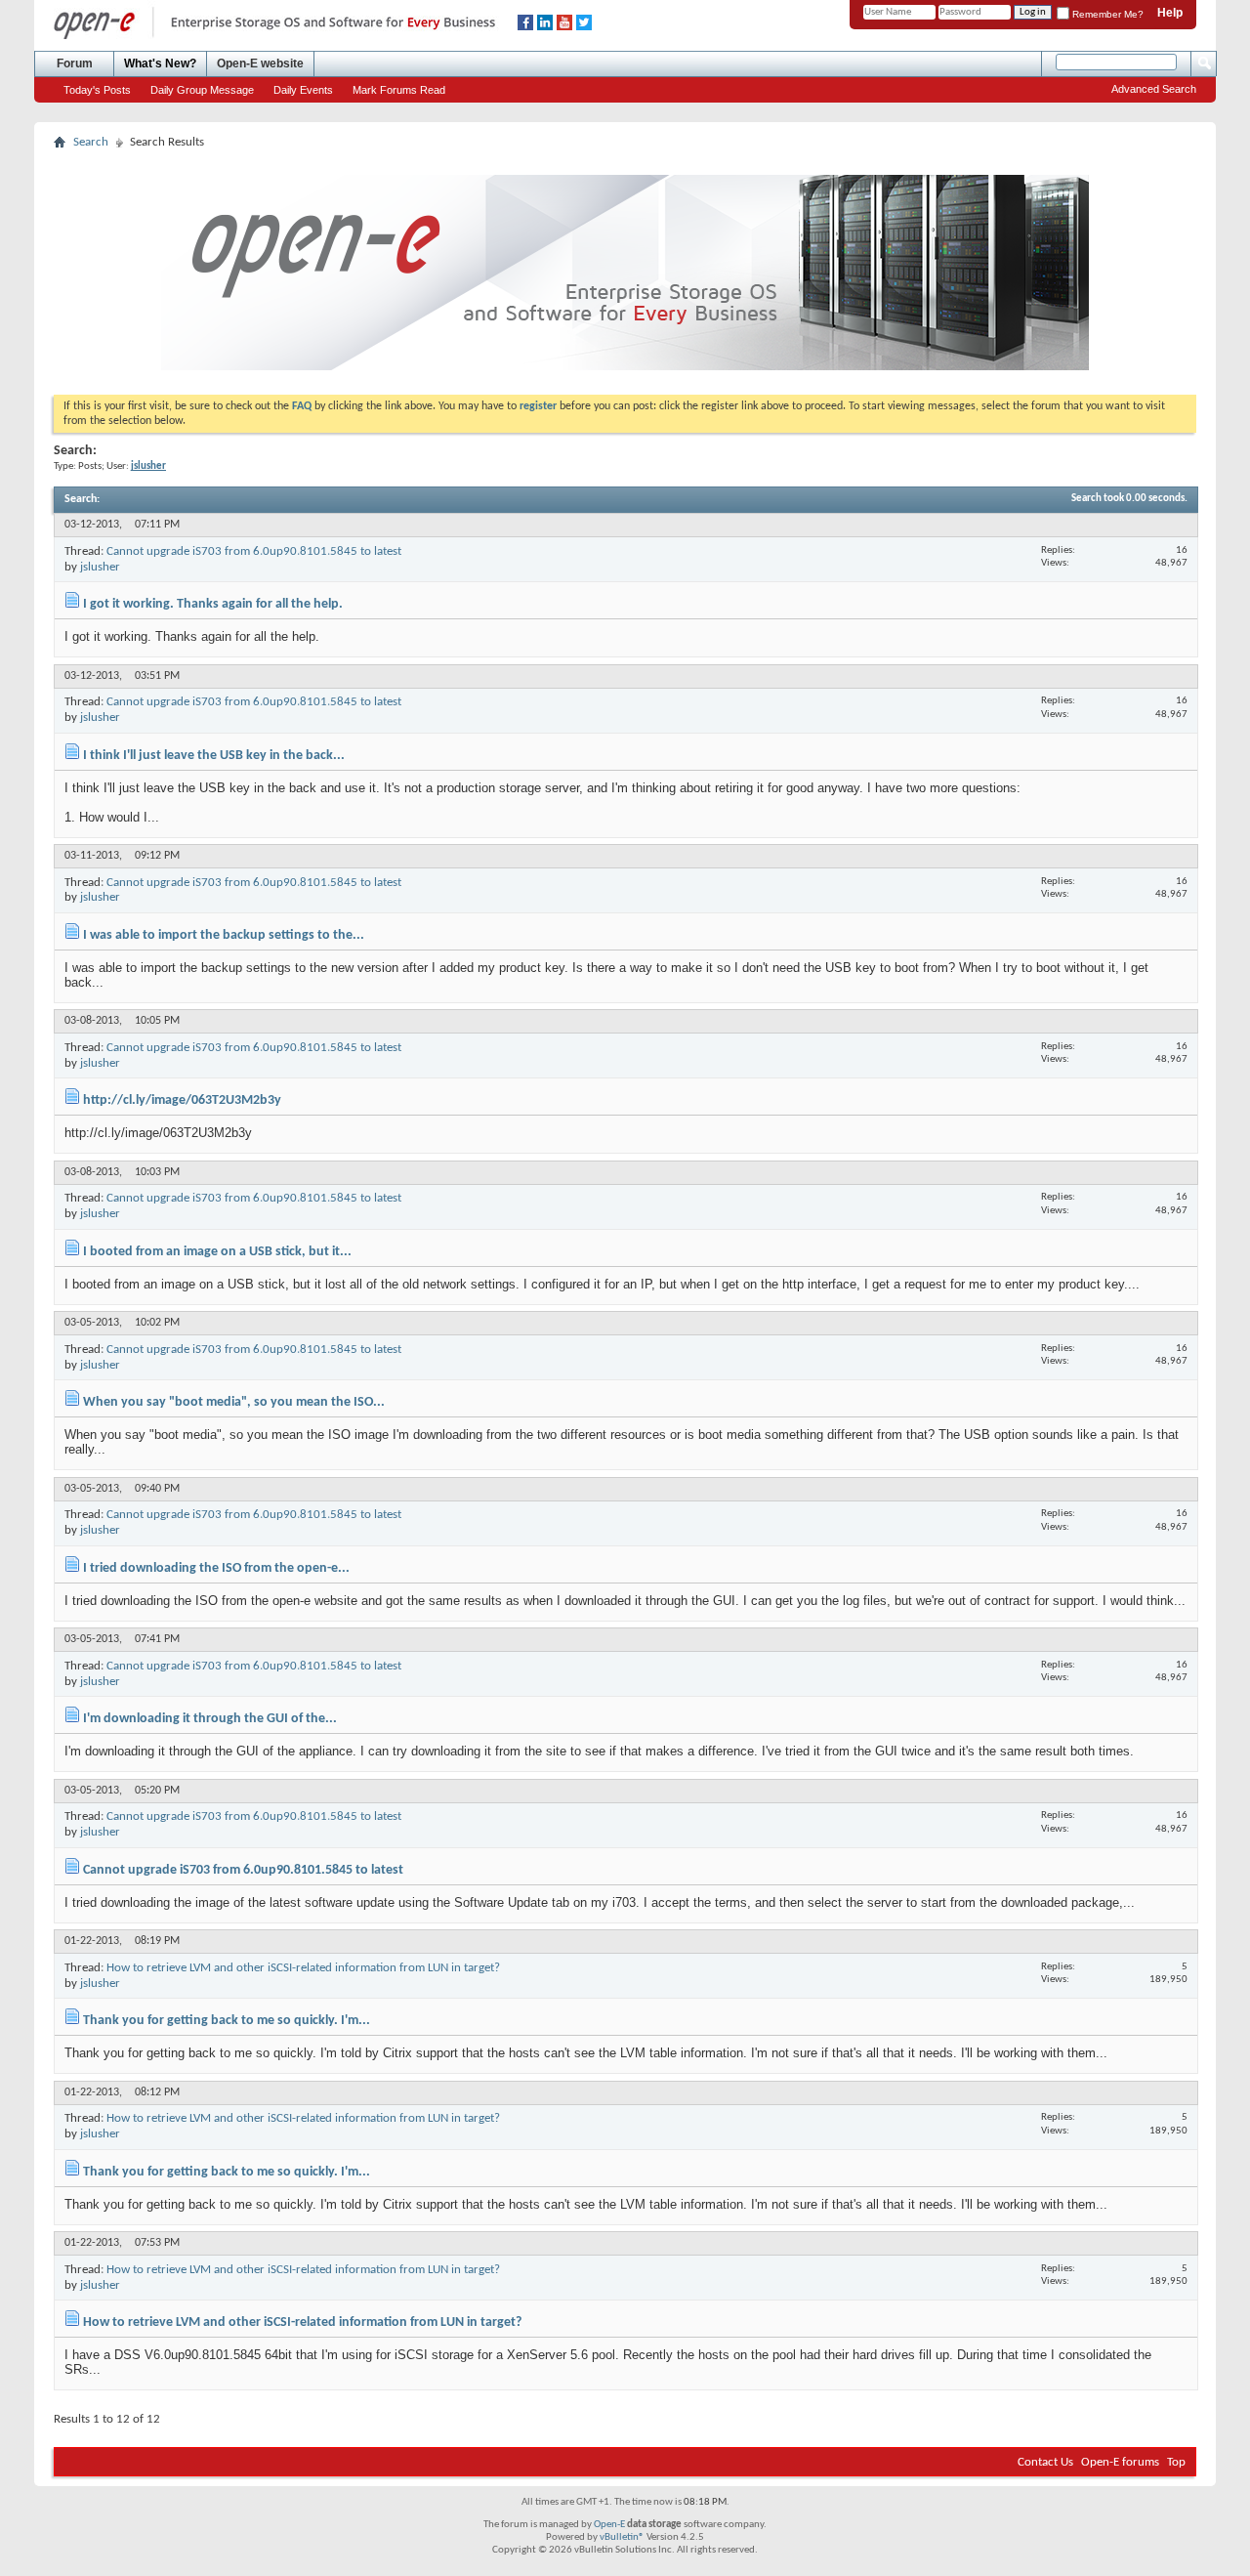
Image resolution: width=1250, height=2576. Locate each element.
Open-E (609, 2525)
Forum (75, 63)
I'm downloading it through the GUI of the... (210, 1719)
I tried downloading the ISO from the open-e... (216, 1568)
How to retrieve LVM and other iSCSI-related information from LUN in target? (303, 1968)
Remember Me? (1106, 14)
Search (91, 142)
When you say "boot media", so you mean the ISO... (234, 1402)
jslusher (100, 567)
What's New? (160, 63)
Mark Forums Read (399, 90)
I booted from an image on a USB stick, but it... (217, 1252)
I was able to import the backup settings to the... (224, 935)
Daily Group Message (202, 90)
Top (1176, 2462)
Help (1170, 13)
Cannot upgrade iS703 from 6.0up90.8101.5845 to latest (254, 551)
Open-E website (260, 63)
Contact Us (1045, 2462)
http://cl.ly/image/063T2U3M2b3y (182, 1100)
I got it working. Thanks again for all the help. (213, 604)
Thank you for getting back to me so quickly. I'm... (227, 2021)
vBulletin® (622, 2537)
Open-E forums (1120, 2462)
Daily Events (303, 90)
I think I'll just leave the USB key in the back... (214, 756)
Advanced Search (1154, 89)
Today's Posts (97, 90)
